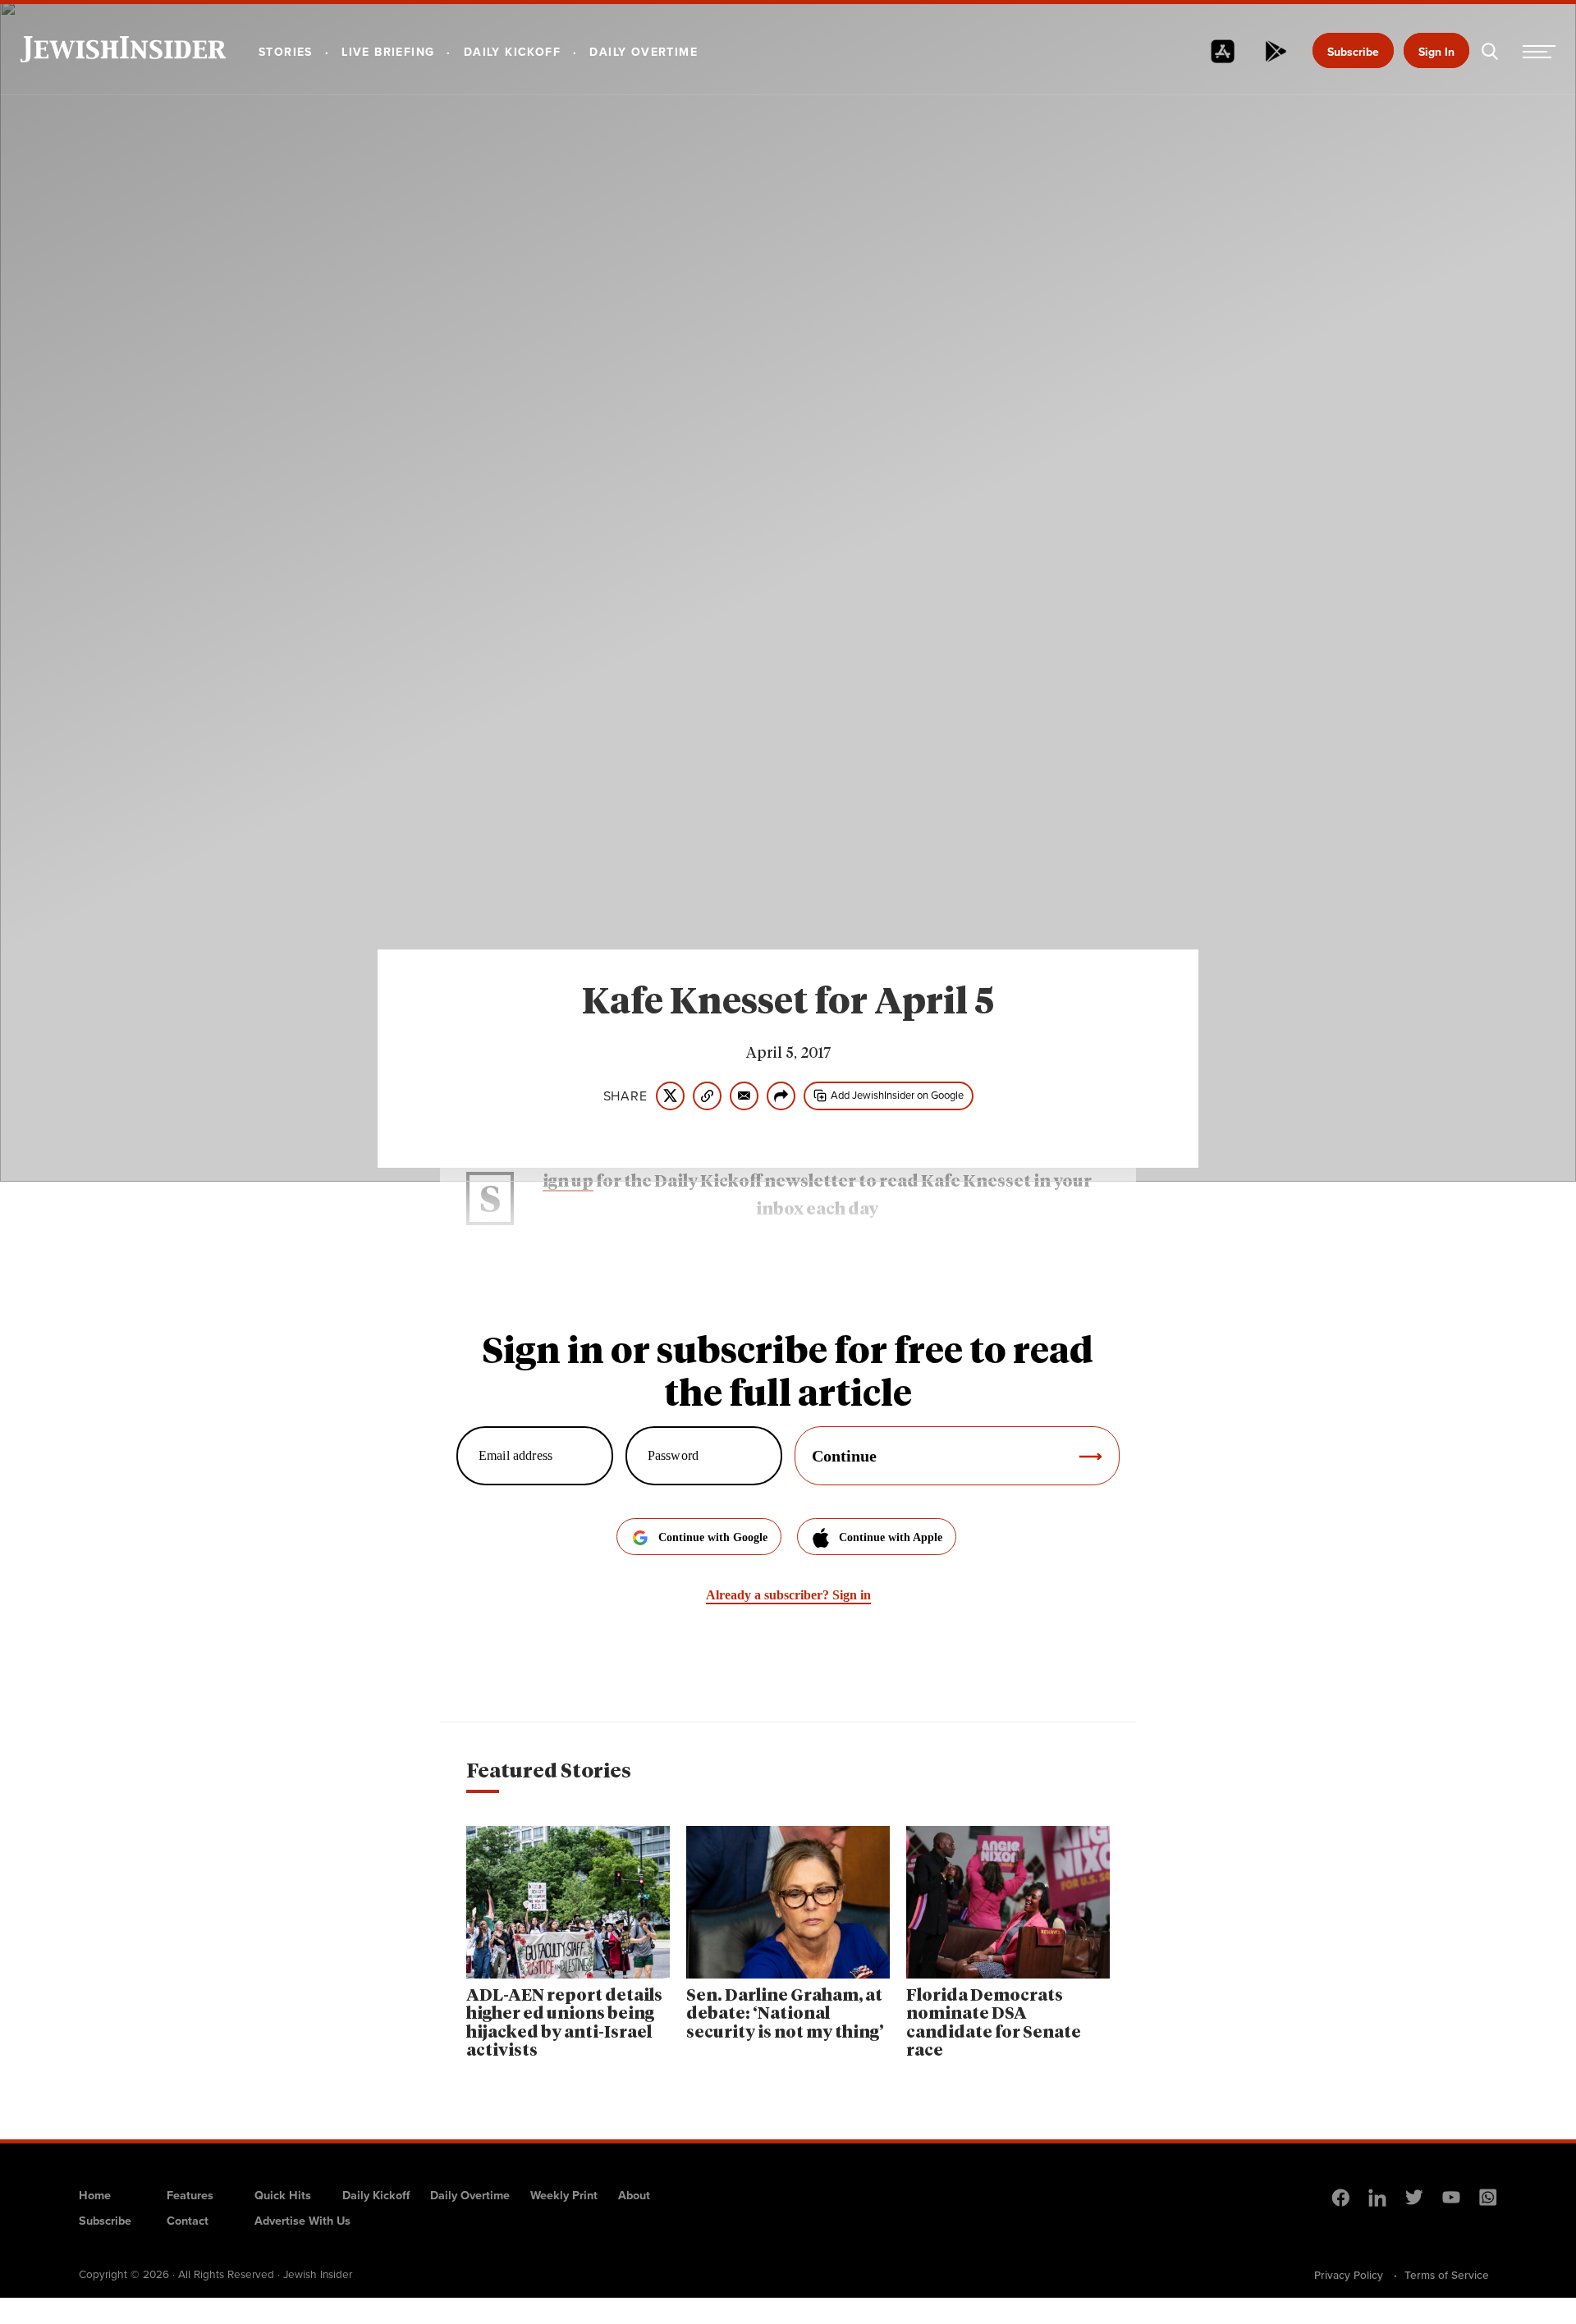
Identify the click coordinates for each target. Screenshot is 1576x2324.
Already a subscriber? (788, 1595)
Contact (188, 2220)
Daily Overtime (470, 2195)
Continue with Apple (891, 1537)
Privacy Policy (1349, 2275)
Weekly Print (564, 2195)
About (634, 2195)
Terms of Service (1447, 2275)
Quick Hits (283, 2195)
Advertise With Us (302, 2220)
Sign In (1436, 52)
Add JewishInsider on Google (897, 1095)
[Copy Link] (707, 1096)
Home (95, 2195)
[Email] (744, 1096)
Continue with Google (713, 1537)
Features (190, 2195)
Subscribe (1353, 52)
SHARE (625, 1096)
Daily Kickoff (376, 2195)
